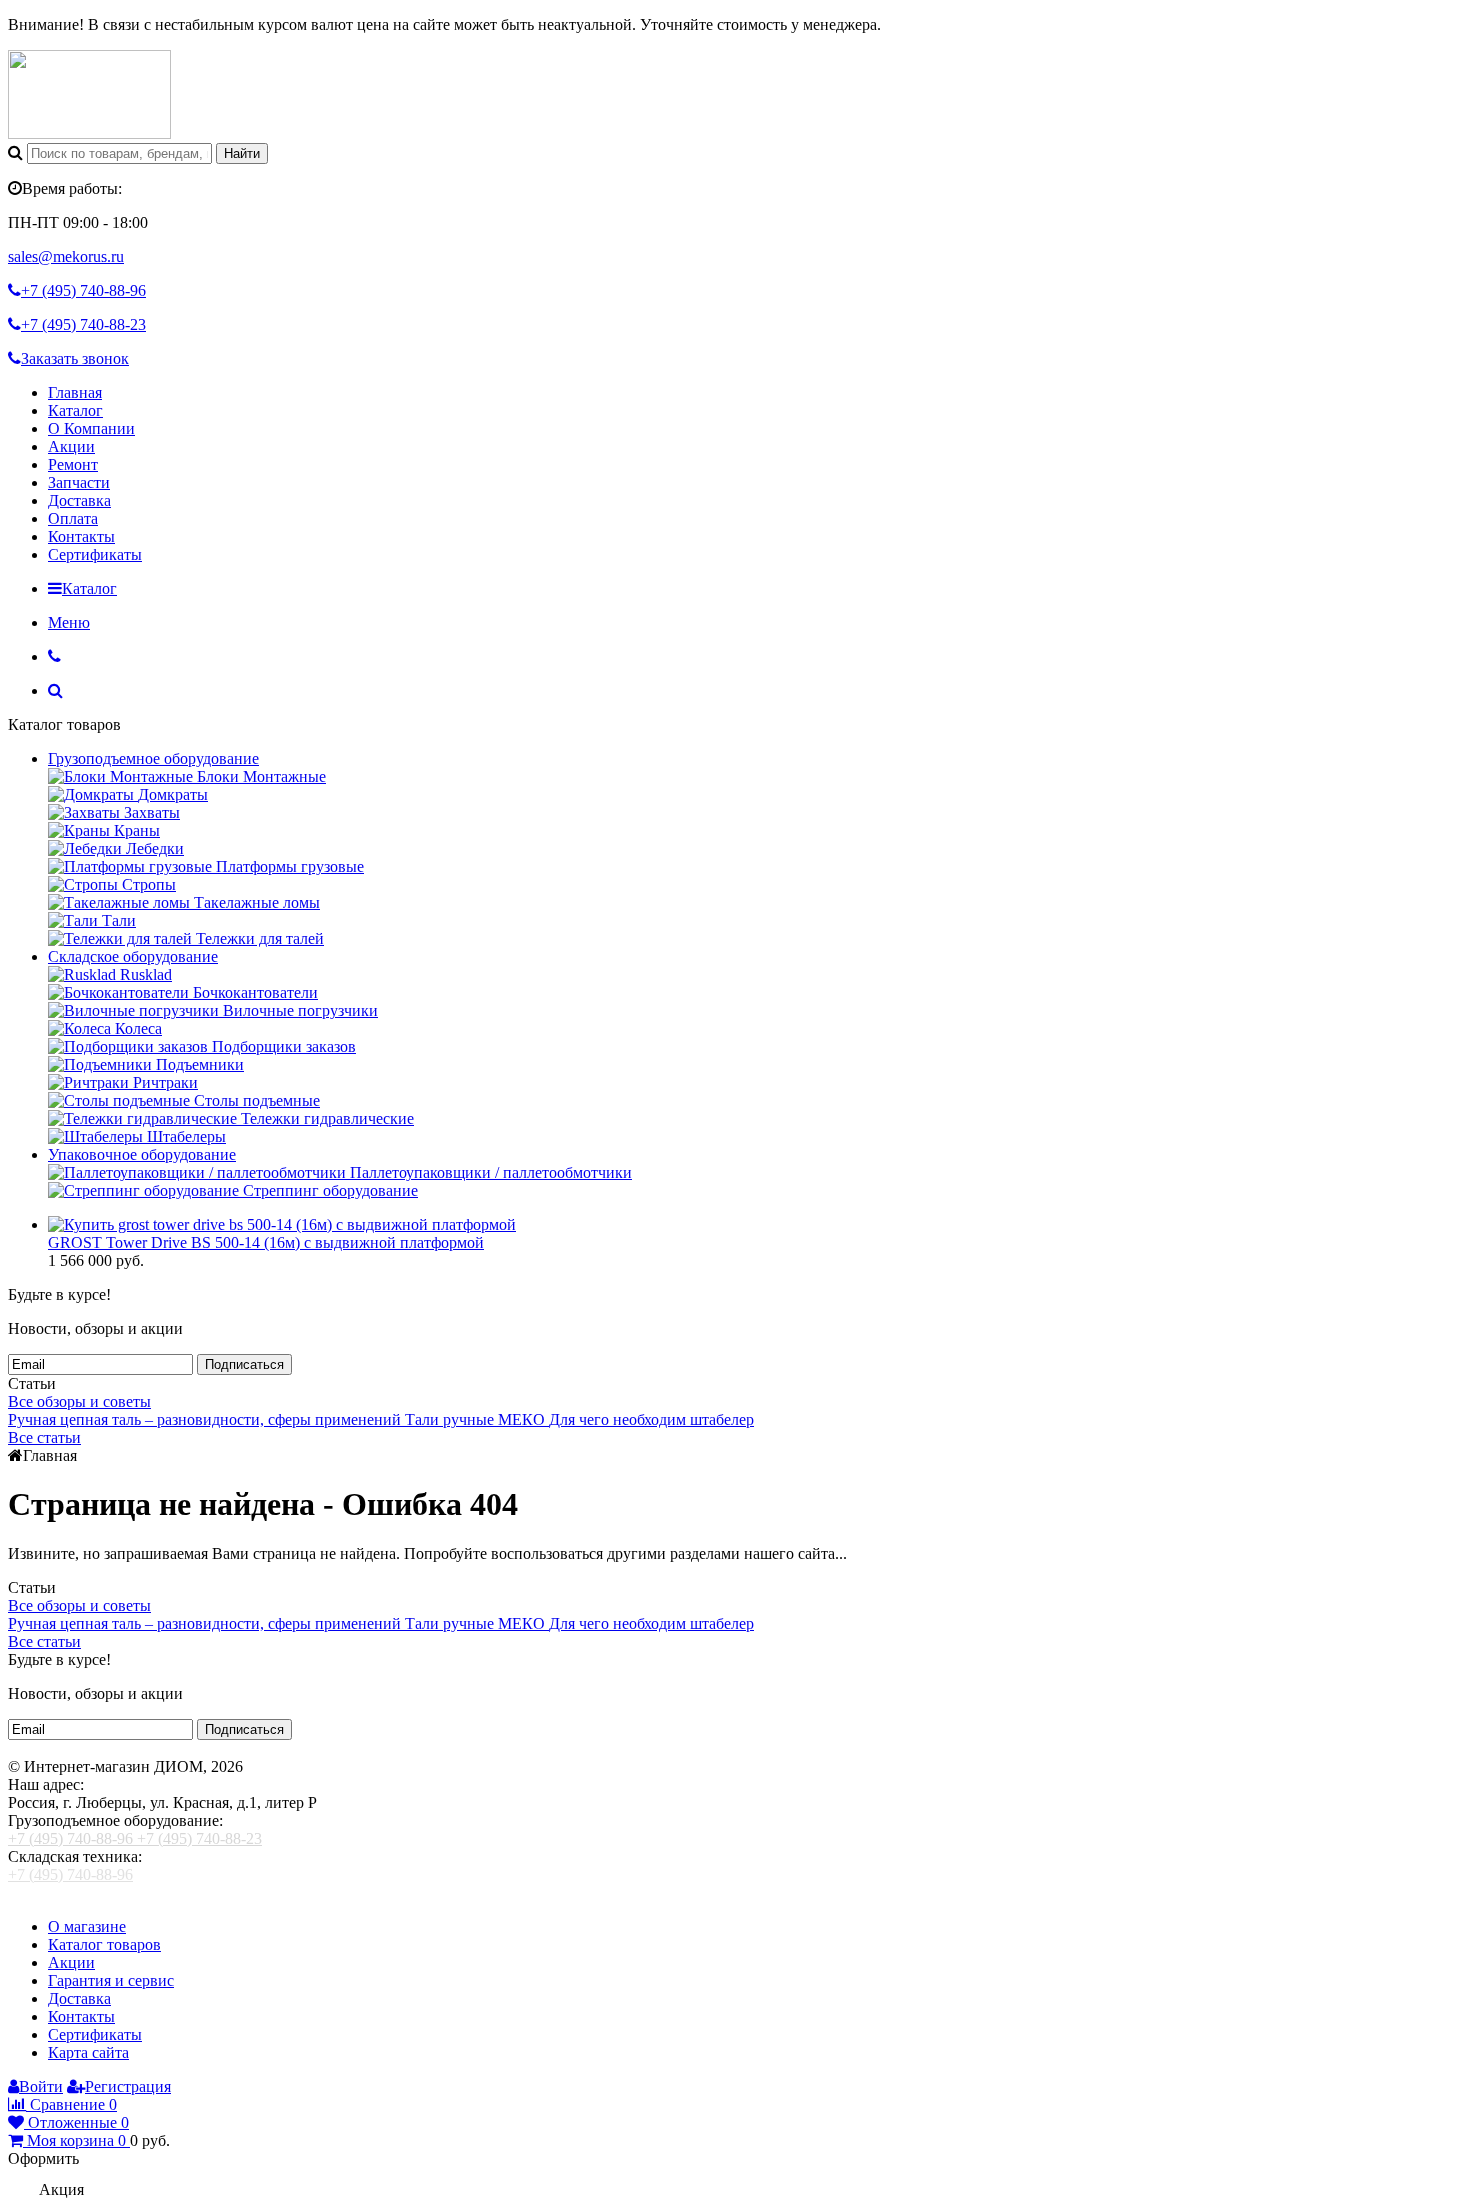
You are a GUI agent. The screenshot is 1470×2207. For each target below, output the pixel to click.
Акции (71, 446)
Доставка (79, 500)
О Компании (91, 428)
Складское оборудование (133, 956)
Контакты (81, 536)
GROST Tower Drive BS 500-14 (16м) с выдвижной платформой (266, 1242)
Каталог (75, 410)
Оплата (73, 518)
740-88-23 (83, 324)
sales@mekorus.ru (66, 256)
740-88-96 (83, 290)
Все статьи (44, 1437)
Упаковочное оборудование (142, 1154)
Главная (75, 392)
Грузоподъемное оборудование (153, 758)
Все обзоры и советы (79, 1401)
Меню (69, 622)
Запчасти (79, 482)
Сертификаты (95, 554)
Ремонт (73, 464)
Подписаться (244, 1364)
